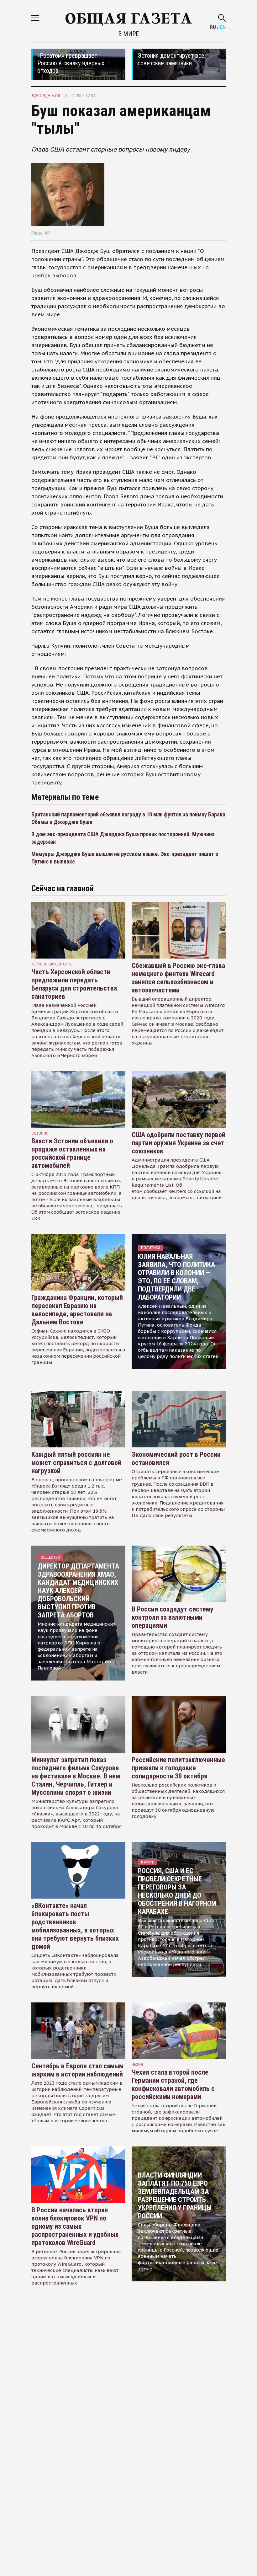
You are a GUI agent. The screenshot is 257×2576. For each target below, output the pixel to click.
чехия (137, 2064)
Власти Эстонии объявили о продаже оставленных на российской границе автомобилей (72, 1153)
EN (223, 27)
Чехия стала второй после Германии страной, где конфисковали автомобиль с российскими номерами (173, 2084)
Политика (151, 1248)
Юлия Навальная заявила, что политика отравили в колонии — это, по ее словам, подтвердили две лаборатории (176, 1277)
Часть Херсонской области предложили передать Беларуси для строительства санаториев (74, 984)
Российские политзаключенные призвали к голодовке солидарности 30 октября (178, 1768)
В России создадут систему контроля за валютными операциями (173, 1617)
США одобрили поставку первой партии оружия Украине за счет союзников (178, 1143)
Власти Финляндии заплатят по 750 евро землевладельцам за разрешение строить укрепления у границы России (175, 2196)
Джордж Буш (46, 96)
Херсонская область (52, 964)
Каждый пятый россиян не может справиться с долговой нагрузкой (76, 1463)
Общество (50, 1557)
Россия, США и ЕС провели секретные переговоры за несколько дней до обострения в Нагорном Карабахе (177, 1891)
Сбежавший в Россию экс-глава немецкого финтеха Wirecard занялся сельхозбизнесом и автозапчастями (178, 978)
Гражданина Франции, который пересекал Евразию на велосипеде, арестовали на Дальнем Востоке (77, 1310)
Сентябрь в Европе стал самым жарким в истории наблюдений (77, 2070)
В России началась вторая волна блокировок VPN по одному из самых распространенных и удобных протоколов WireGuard (75, 2226)
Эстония (40, 1133)
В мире (128, 34)
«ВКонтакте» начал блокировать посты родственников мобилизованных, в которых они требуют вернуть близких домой (75, 1926)
